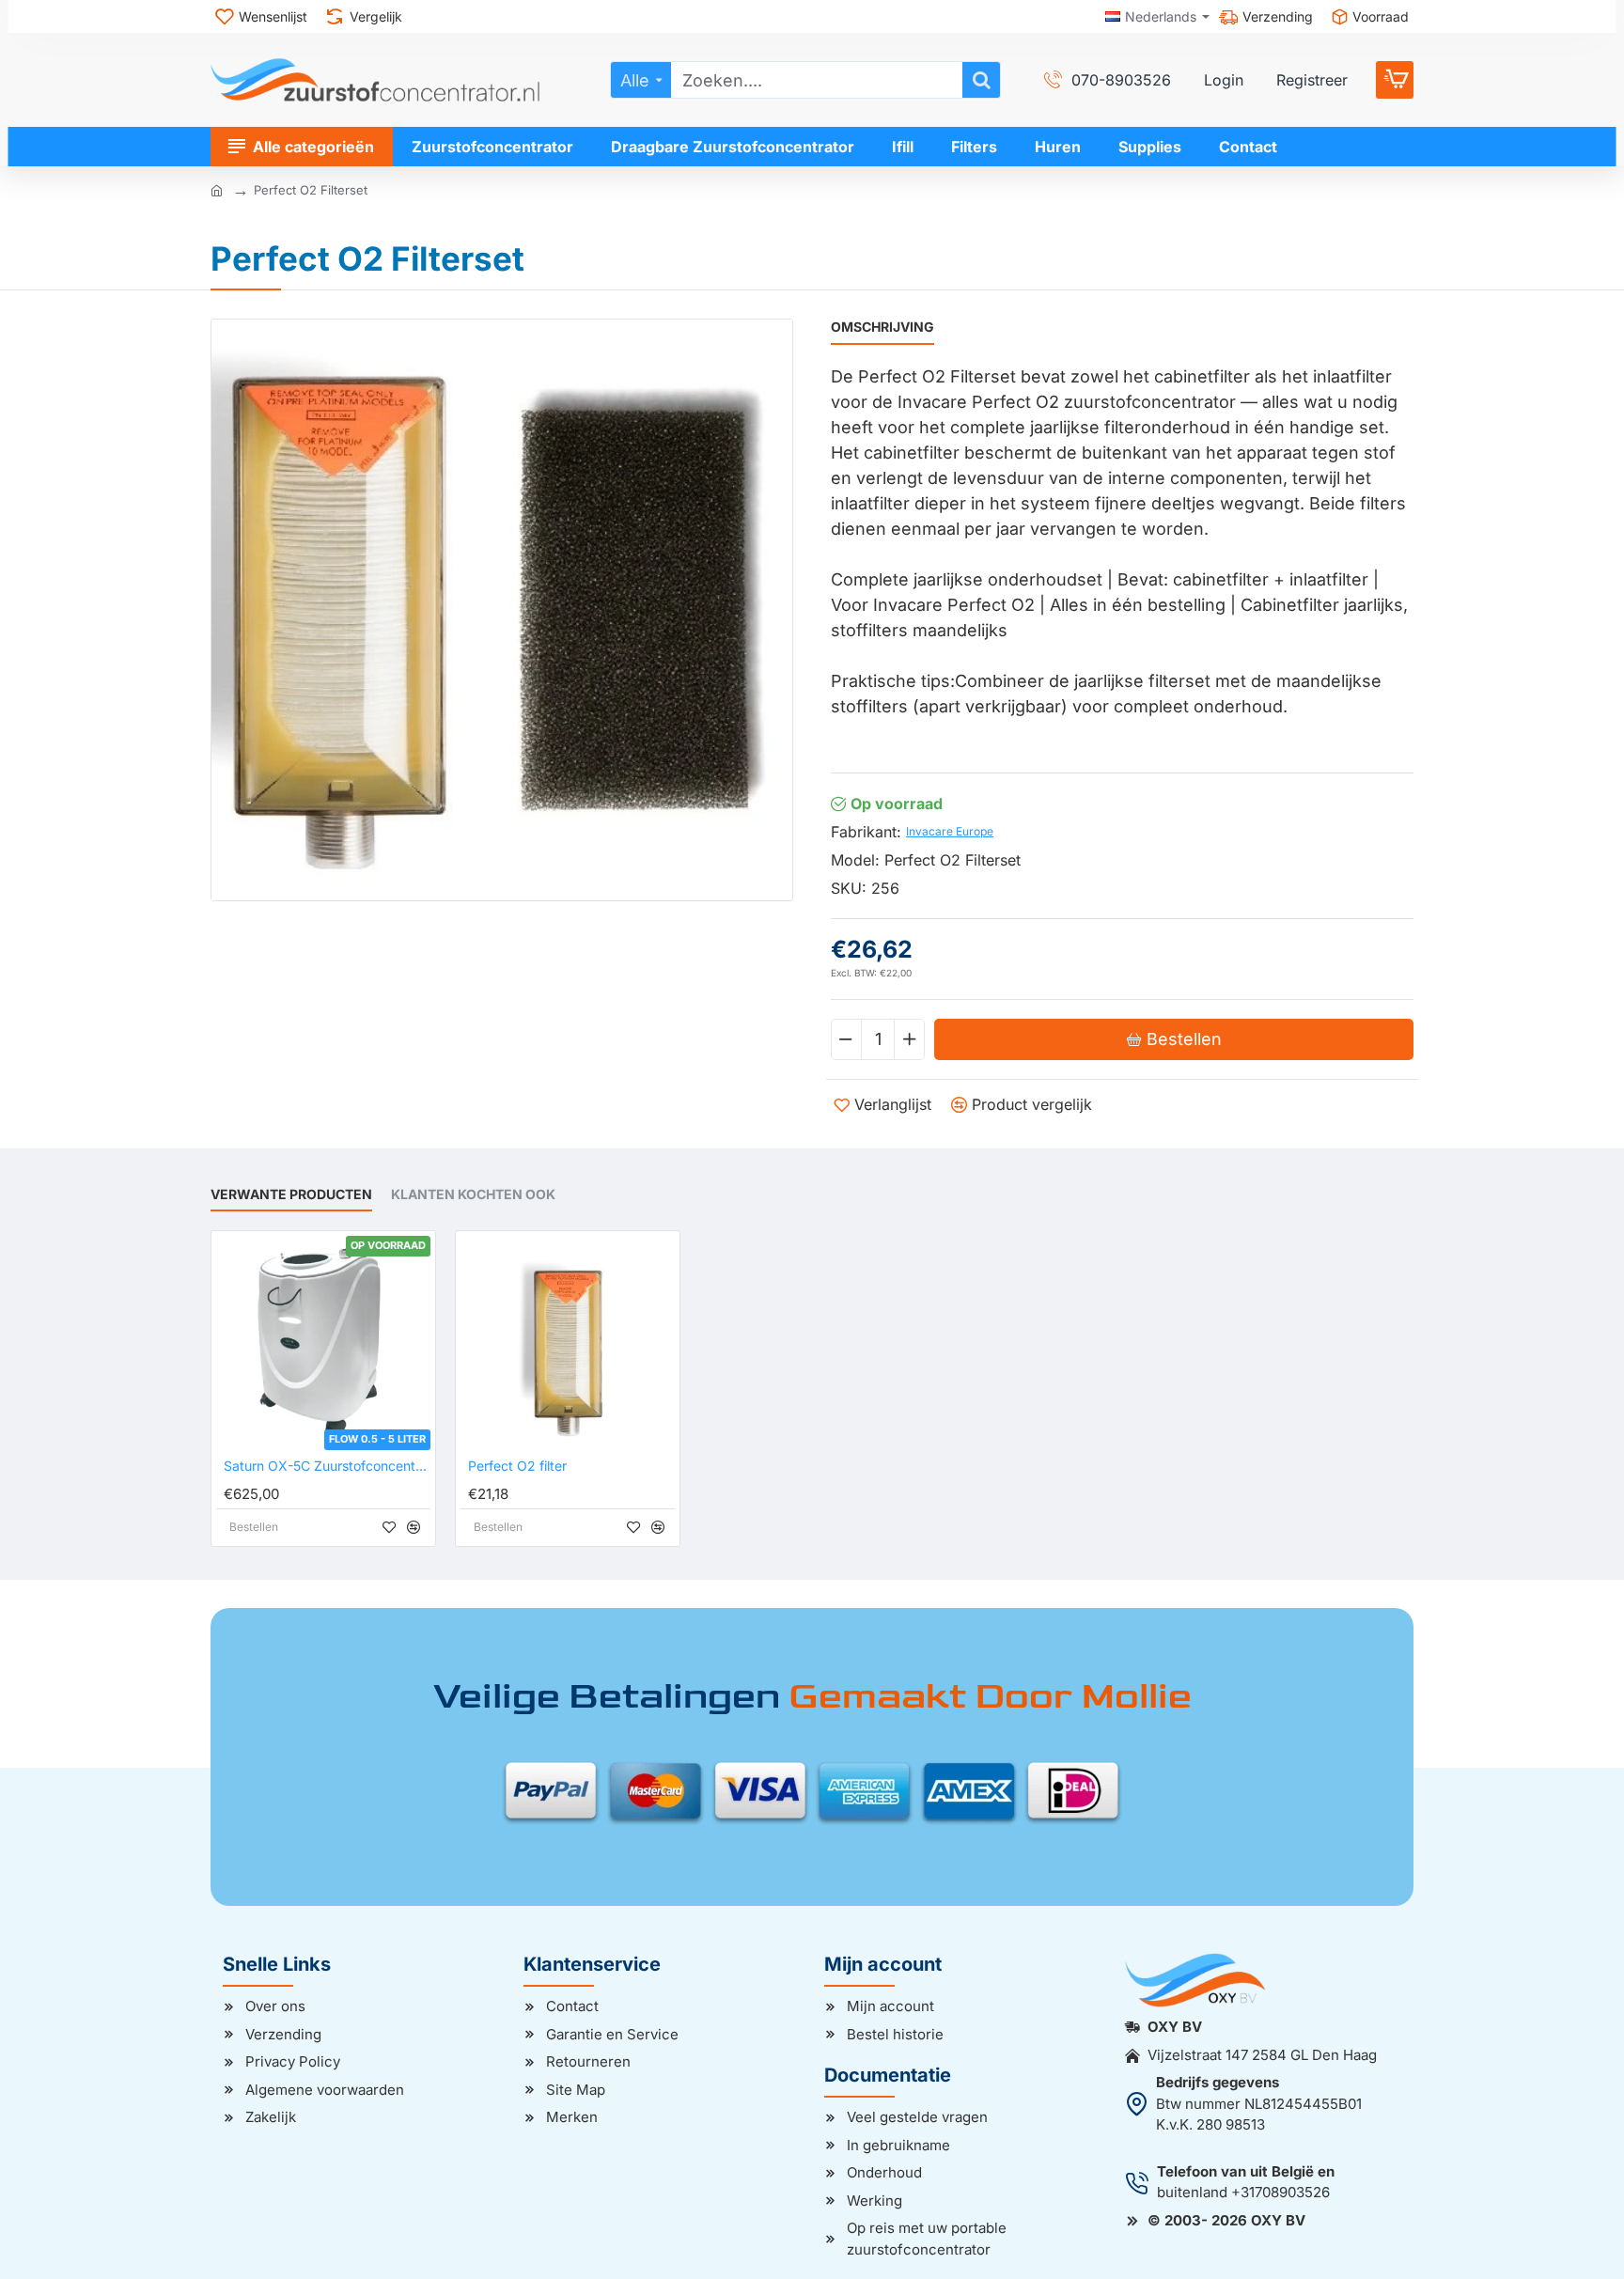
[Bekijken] (1395, 80)
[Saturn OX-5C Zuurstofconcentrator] (323, 1343)
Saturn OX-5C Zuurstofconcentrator (327, 1466)
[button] (1174, 1039)
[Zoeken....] (981, 80)
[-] (847, 1039)
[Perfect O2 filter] (568, 1343)
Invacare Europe (950, 831)
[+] (909, 1039)
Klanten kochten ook (473, 1194)
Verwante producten (291, 1194)
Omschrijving (882, 327)
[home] (217, 189)
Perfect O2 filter (517, 1466)
